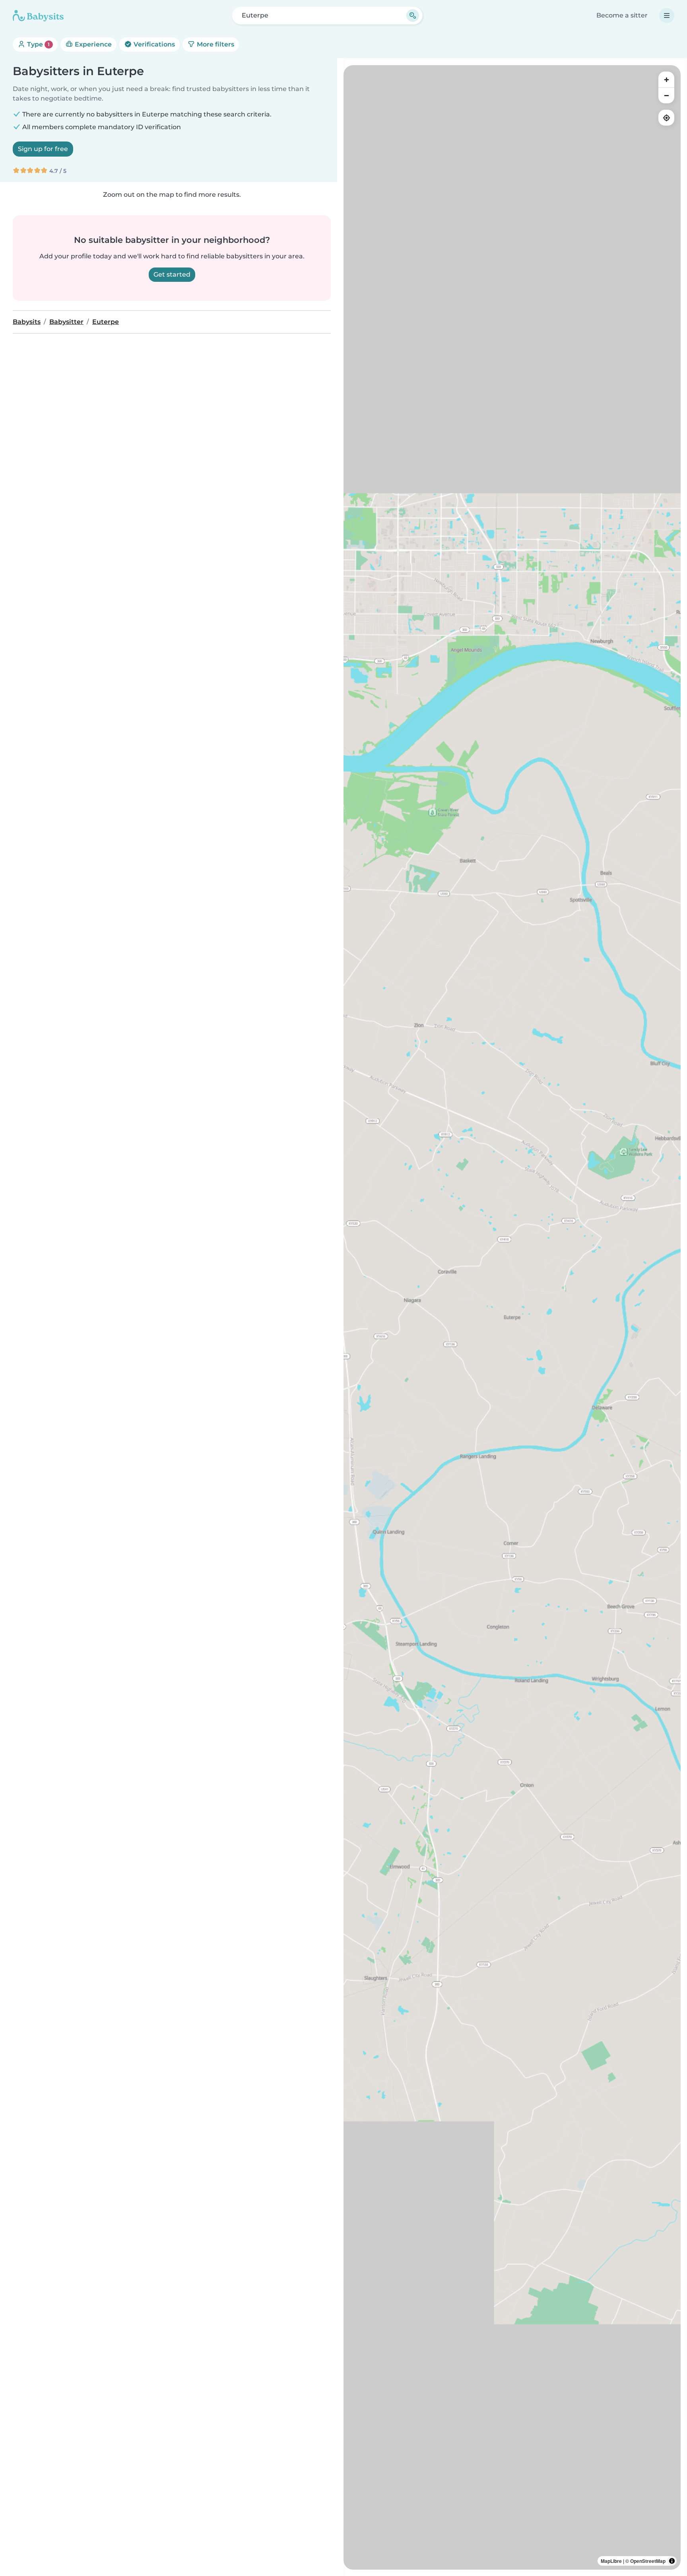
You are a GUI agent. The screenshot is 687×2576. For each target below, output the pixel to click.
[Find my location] (666, 118)
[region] (512, 1317)
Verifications (153, 44)
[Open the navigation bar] (667, 16)
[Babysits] (38, 16)
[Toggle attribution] (672, 2561)
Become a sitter (622, 15)
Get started (172, 274)
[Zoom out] (666, 95)
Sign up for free (43, 149)
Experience (92, 44)
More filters (215, 44)
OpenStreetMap (648, 2561)
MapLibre (611, 2561)
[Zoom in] (666, 79)
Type (38, 44)
